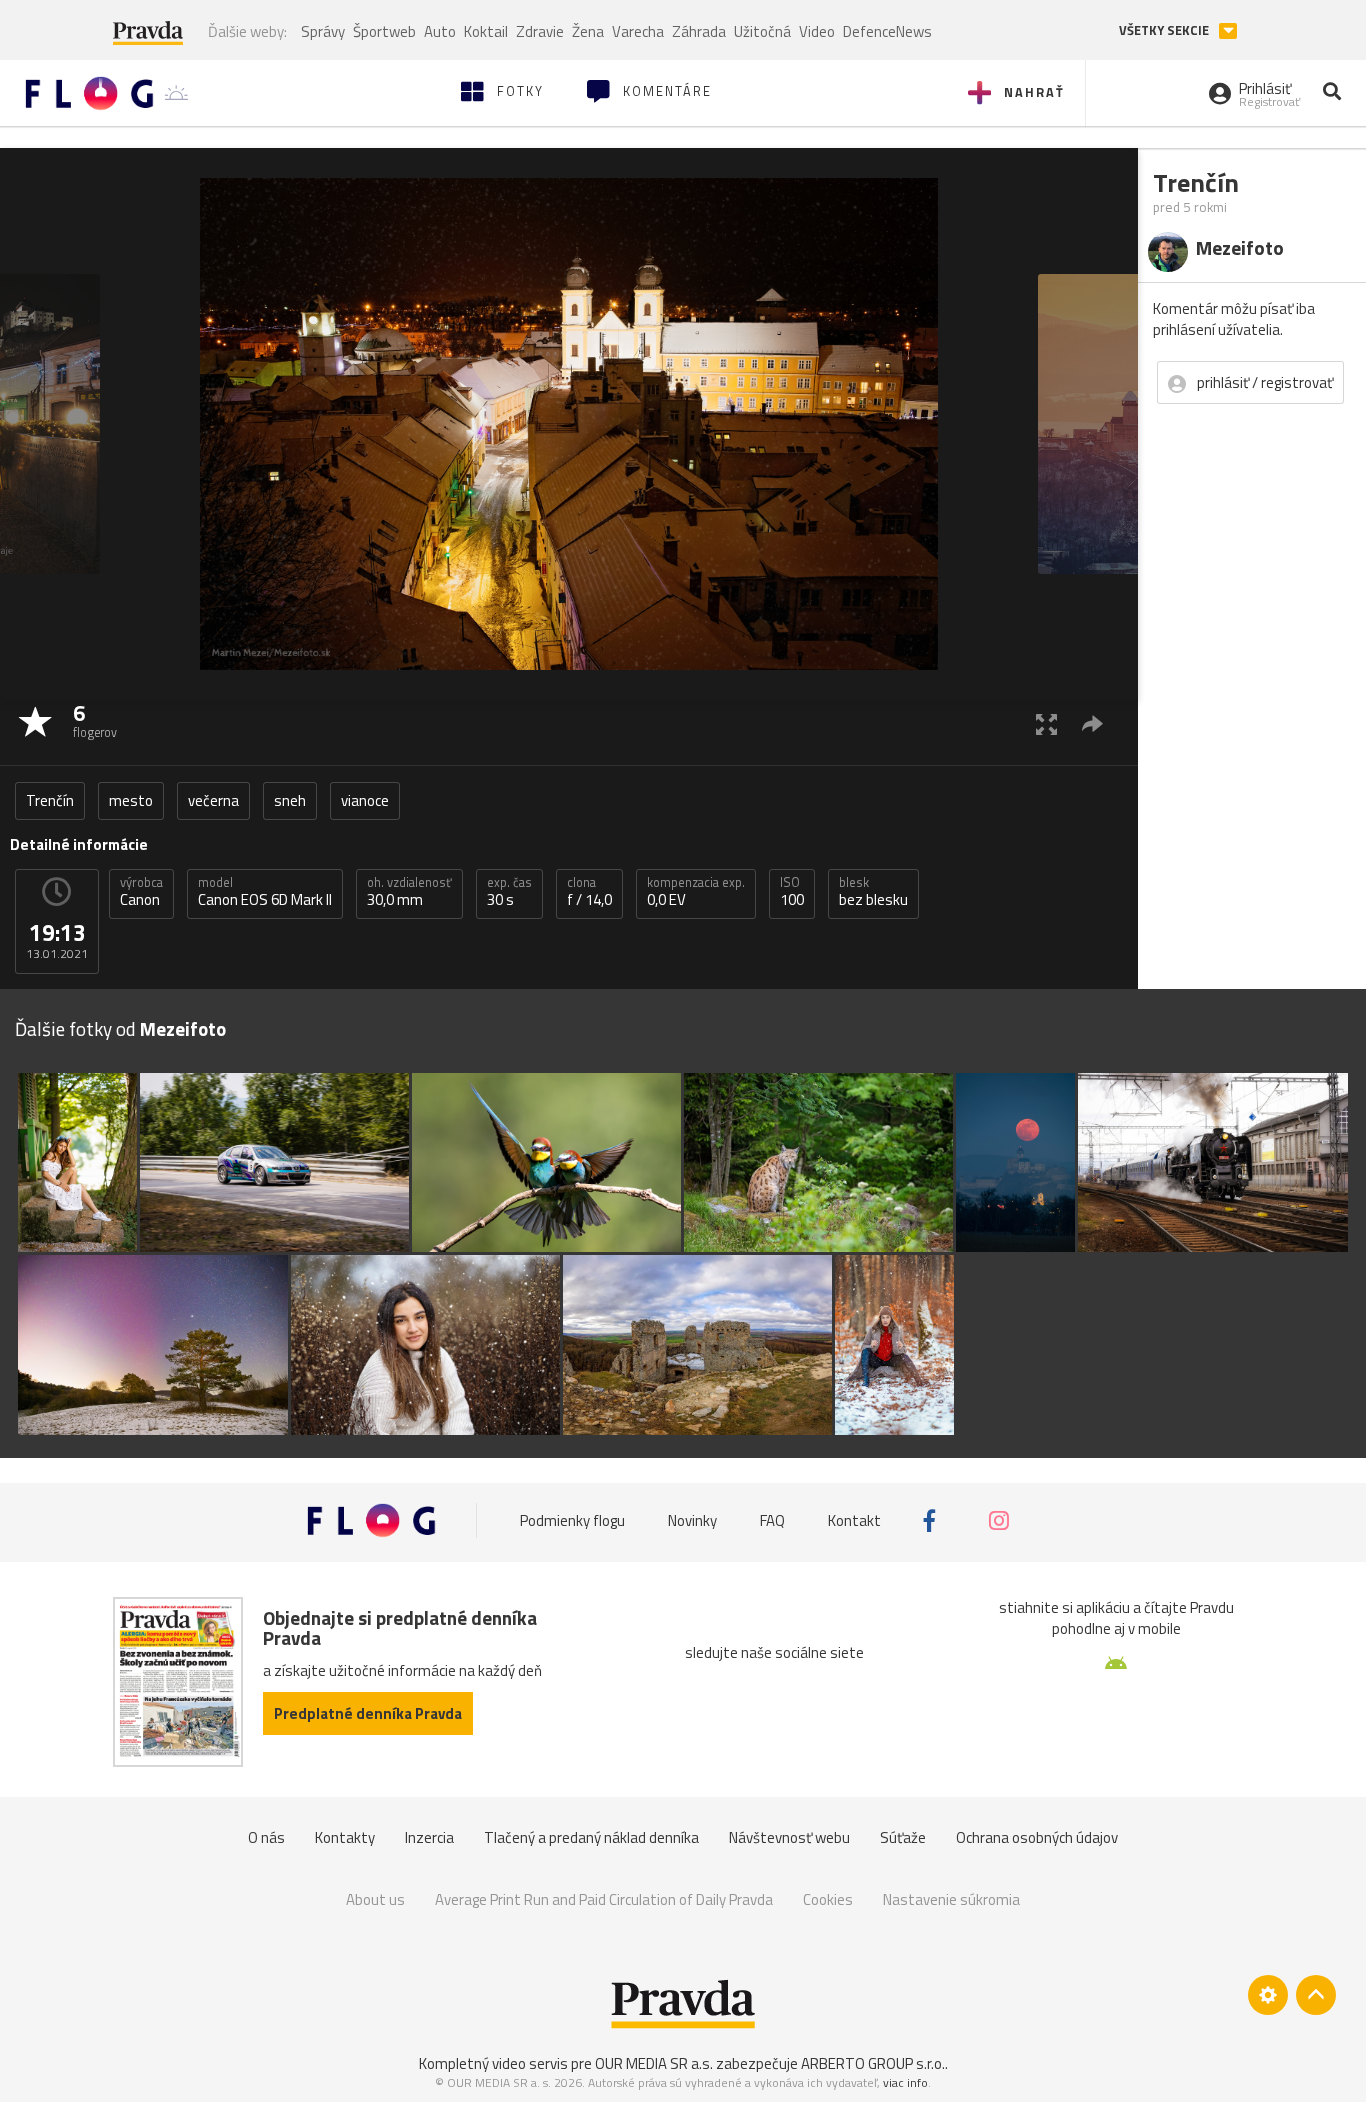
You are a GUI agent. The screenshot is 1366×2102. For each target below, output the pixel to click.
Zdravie (540, 31)
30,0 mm (409, 892)
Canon (141, 892)
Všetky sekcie (1165, 30)
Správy (323, 31)
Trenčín (50, 800)
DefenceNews (887, 31)
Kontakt (854, 1520)
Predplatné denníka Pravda (368, 1713)
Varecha (638, 31)
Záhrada (699, 31)
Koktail (486, 31)
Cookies (828, 1899)
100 (792, 892)
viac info (905, 2082)
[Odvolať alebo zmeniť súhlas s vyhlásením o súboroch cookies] (1268, 1995)
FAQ (772, 1520)
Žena (588, 31)
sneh (290, 800)
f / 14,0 (589, 892)
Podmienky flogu (572, 1520)
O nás (266, 1837)
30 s (509, 892)
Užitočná (762, 31)
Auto (440, 31)
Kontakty (345, 1837)
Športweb (384, 31)
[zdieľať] (1092, 723)
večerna (213, 800)
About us (375, 1899)
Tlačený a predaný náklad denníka (591, 1837)
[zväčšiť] (1046, 723)
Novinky (692, 1520)
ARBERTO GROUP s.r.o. (873, 2063)
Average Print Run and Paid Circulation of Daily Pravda (604, 1899)
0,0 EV (696, 892)
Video (817, 31)
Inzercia (429, 1837)
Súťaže (903, 1837)
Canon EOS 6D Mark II (265, 892)
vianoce (365, 800)
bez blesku (873, 892)
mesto (131, 800)
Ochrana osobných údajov (1037, 1837)
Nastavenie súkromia (951, 1899)
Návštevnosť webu (789, 1837)
